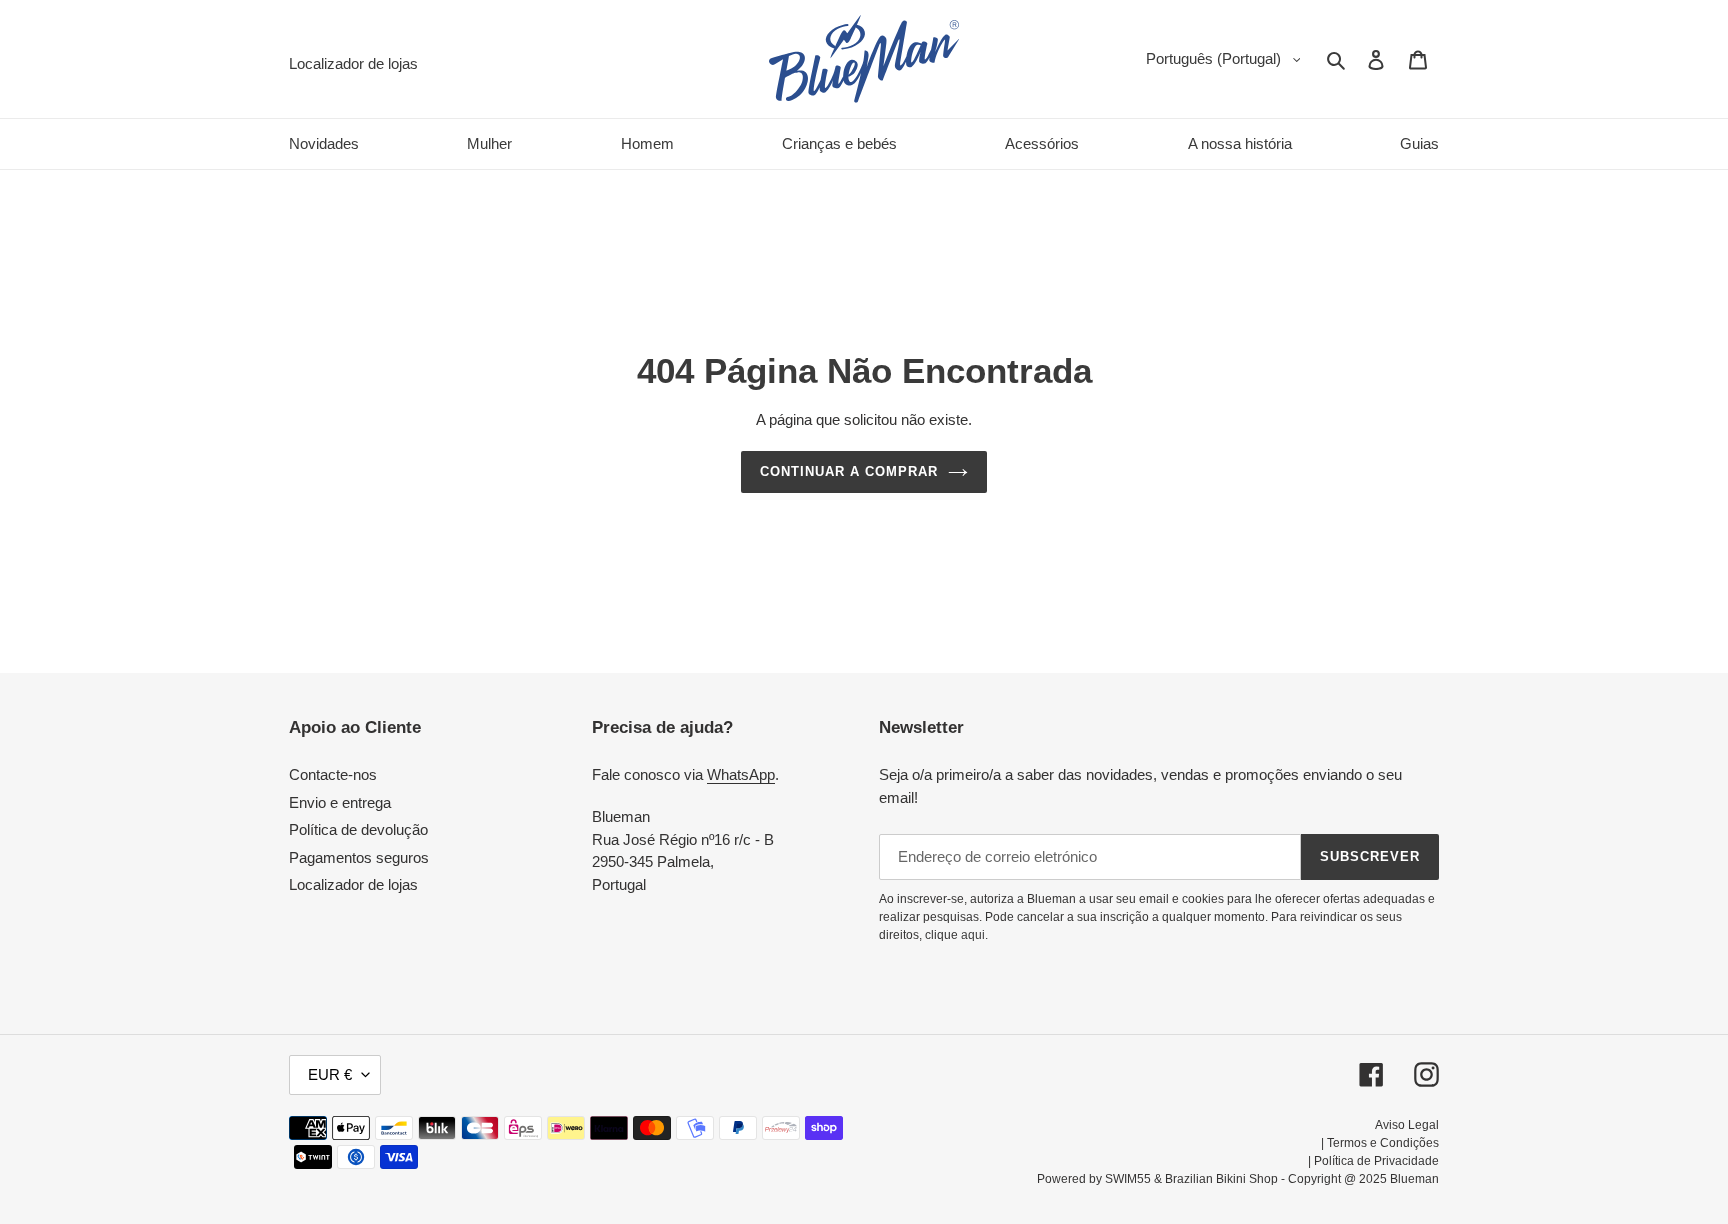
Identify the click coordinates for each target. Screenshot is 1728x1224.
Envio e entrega (340, 802)
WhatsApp (741, 774)
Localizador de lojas (353, 884)
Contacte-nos (333, 774)
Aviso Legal (1407, 1125)
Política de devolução (358, 829)
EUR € (330, 1074)
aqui (973, 935)
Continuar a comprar (849, 471)
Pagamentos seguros (359, 857)
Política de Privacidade (1376, 1161)
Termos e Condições (1383, 1143)
